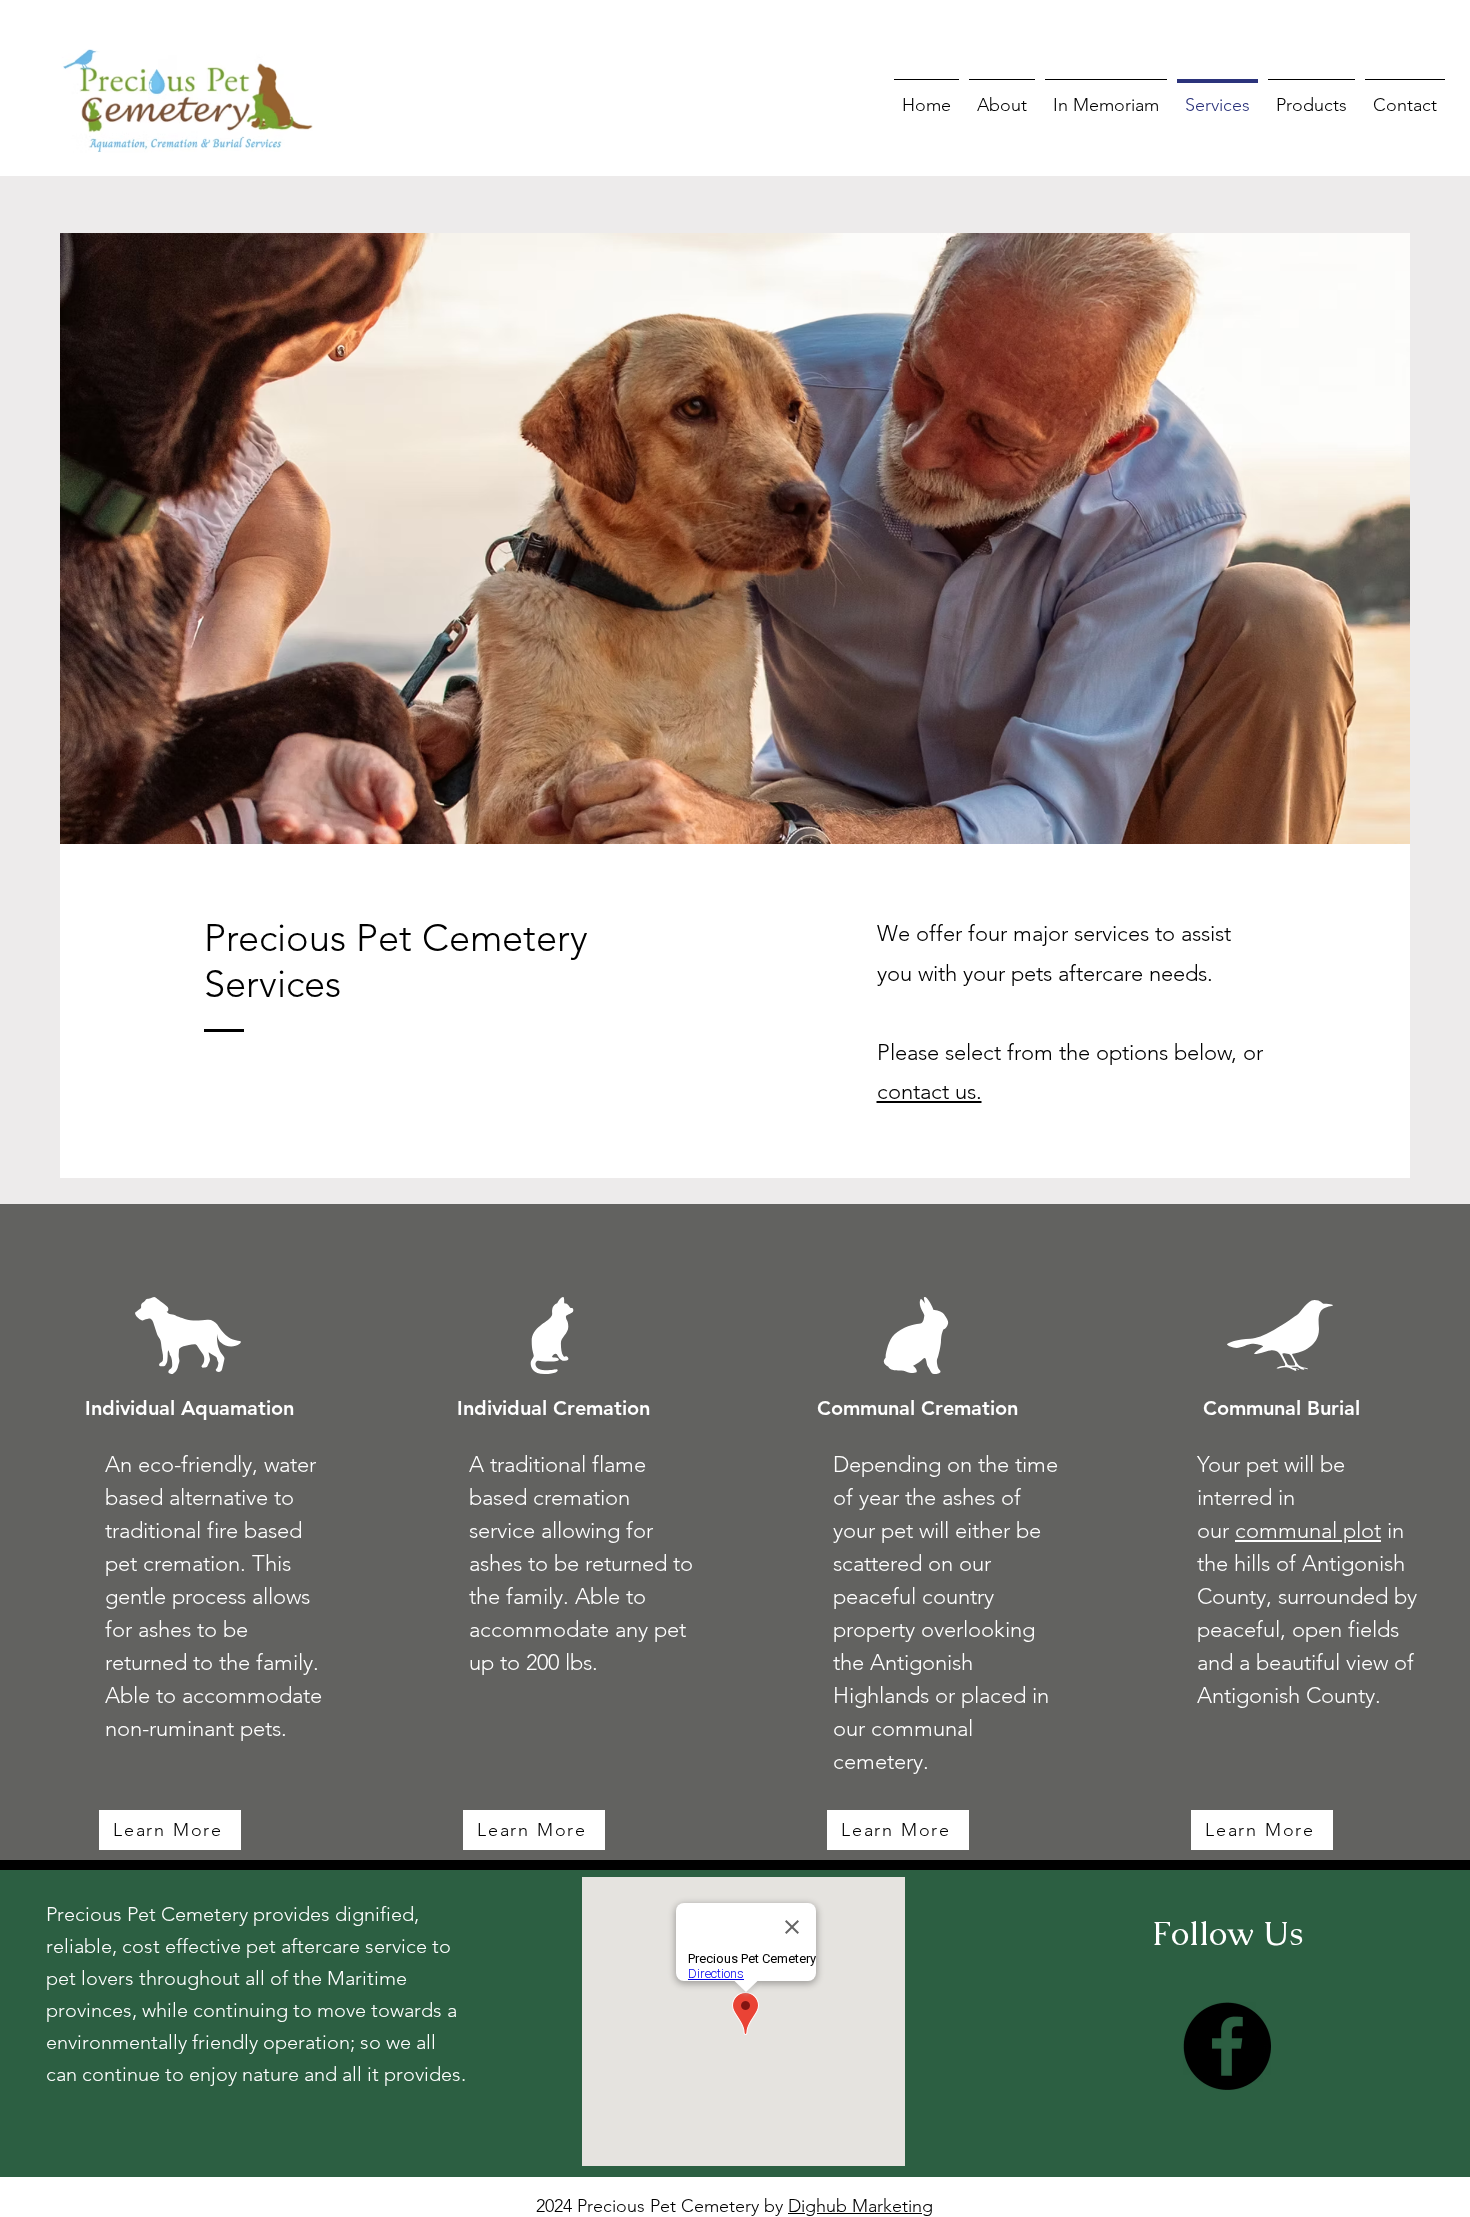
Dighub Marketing (860, 2206)
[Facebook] (1227, 2046)
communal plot (1308, 1530)
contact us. (929, 1091)
